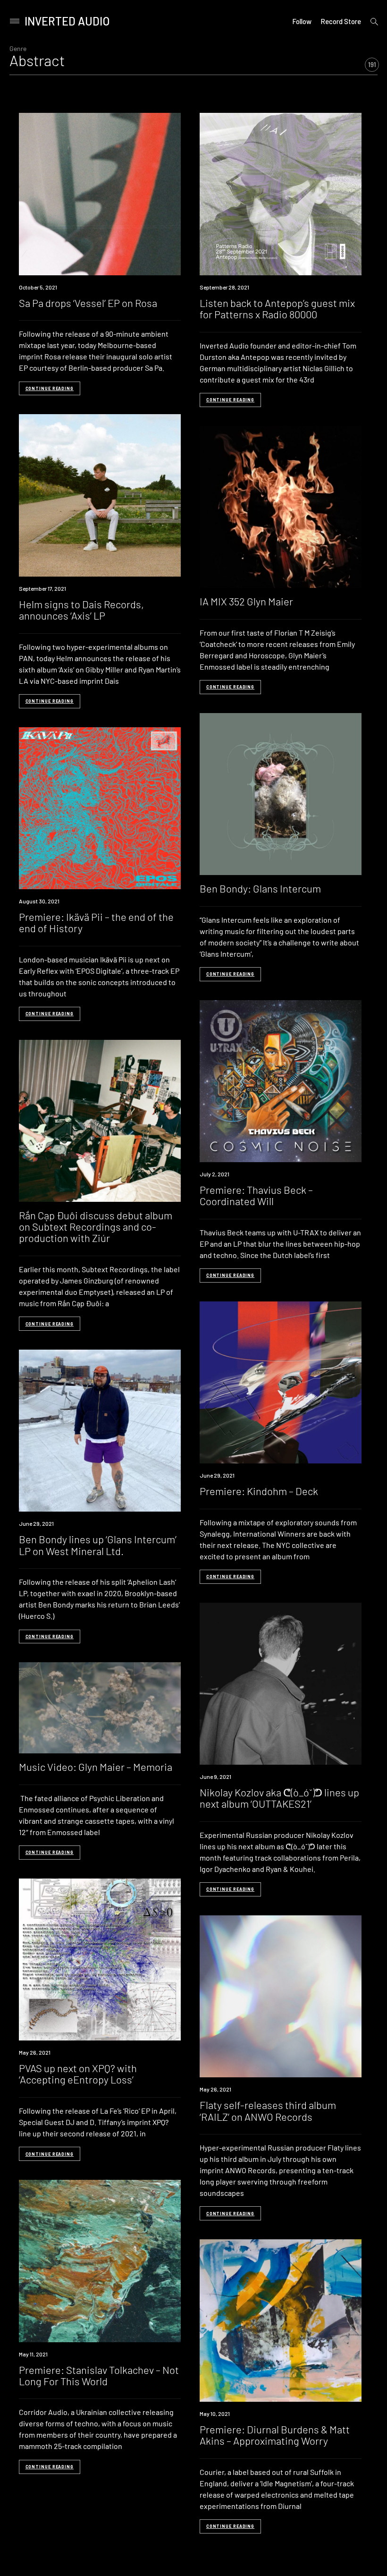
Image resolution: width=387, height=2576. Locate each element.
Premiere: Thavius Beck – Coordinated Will (256, 1195)
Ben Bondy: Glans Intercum (260, 888)
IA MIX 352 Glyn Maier (246, 601)
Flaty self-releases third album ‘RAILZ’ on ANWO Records (268, 2110)
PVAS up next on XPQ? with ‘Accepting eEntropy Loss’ (78, 2074)
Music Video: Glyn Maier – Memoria (96, 1767)
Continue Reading (50, 388)
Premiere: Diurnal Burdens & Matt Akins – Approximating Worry (275, 2435)
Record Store (341, 21)
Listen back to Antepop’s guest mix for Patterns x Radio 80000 (277, 308)
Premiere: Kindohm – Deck (259, 1491)
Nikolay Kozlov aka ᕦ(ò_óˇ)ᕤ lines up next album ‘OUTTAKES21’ (279, 1798)
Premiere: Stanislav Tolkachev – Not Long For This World (99, 2375)
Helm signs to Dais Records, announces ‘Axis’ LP (81, 610)
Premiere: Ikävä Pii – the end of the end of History (96, 922)
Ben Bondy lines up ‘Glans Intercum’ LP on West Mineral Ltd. (98, 1545)
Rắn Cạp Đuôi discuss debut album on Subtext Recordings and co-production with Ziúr (96, 1226)
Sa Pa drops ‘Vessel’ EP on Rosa (88, 303)
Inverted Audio (67, 21)
